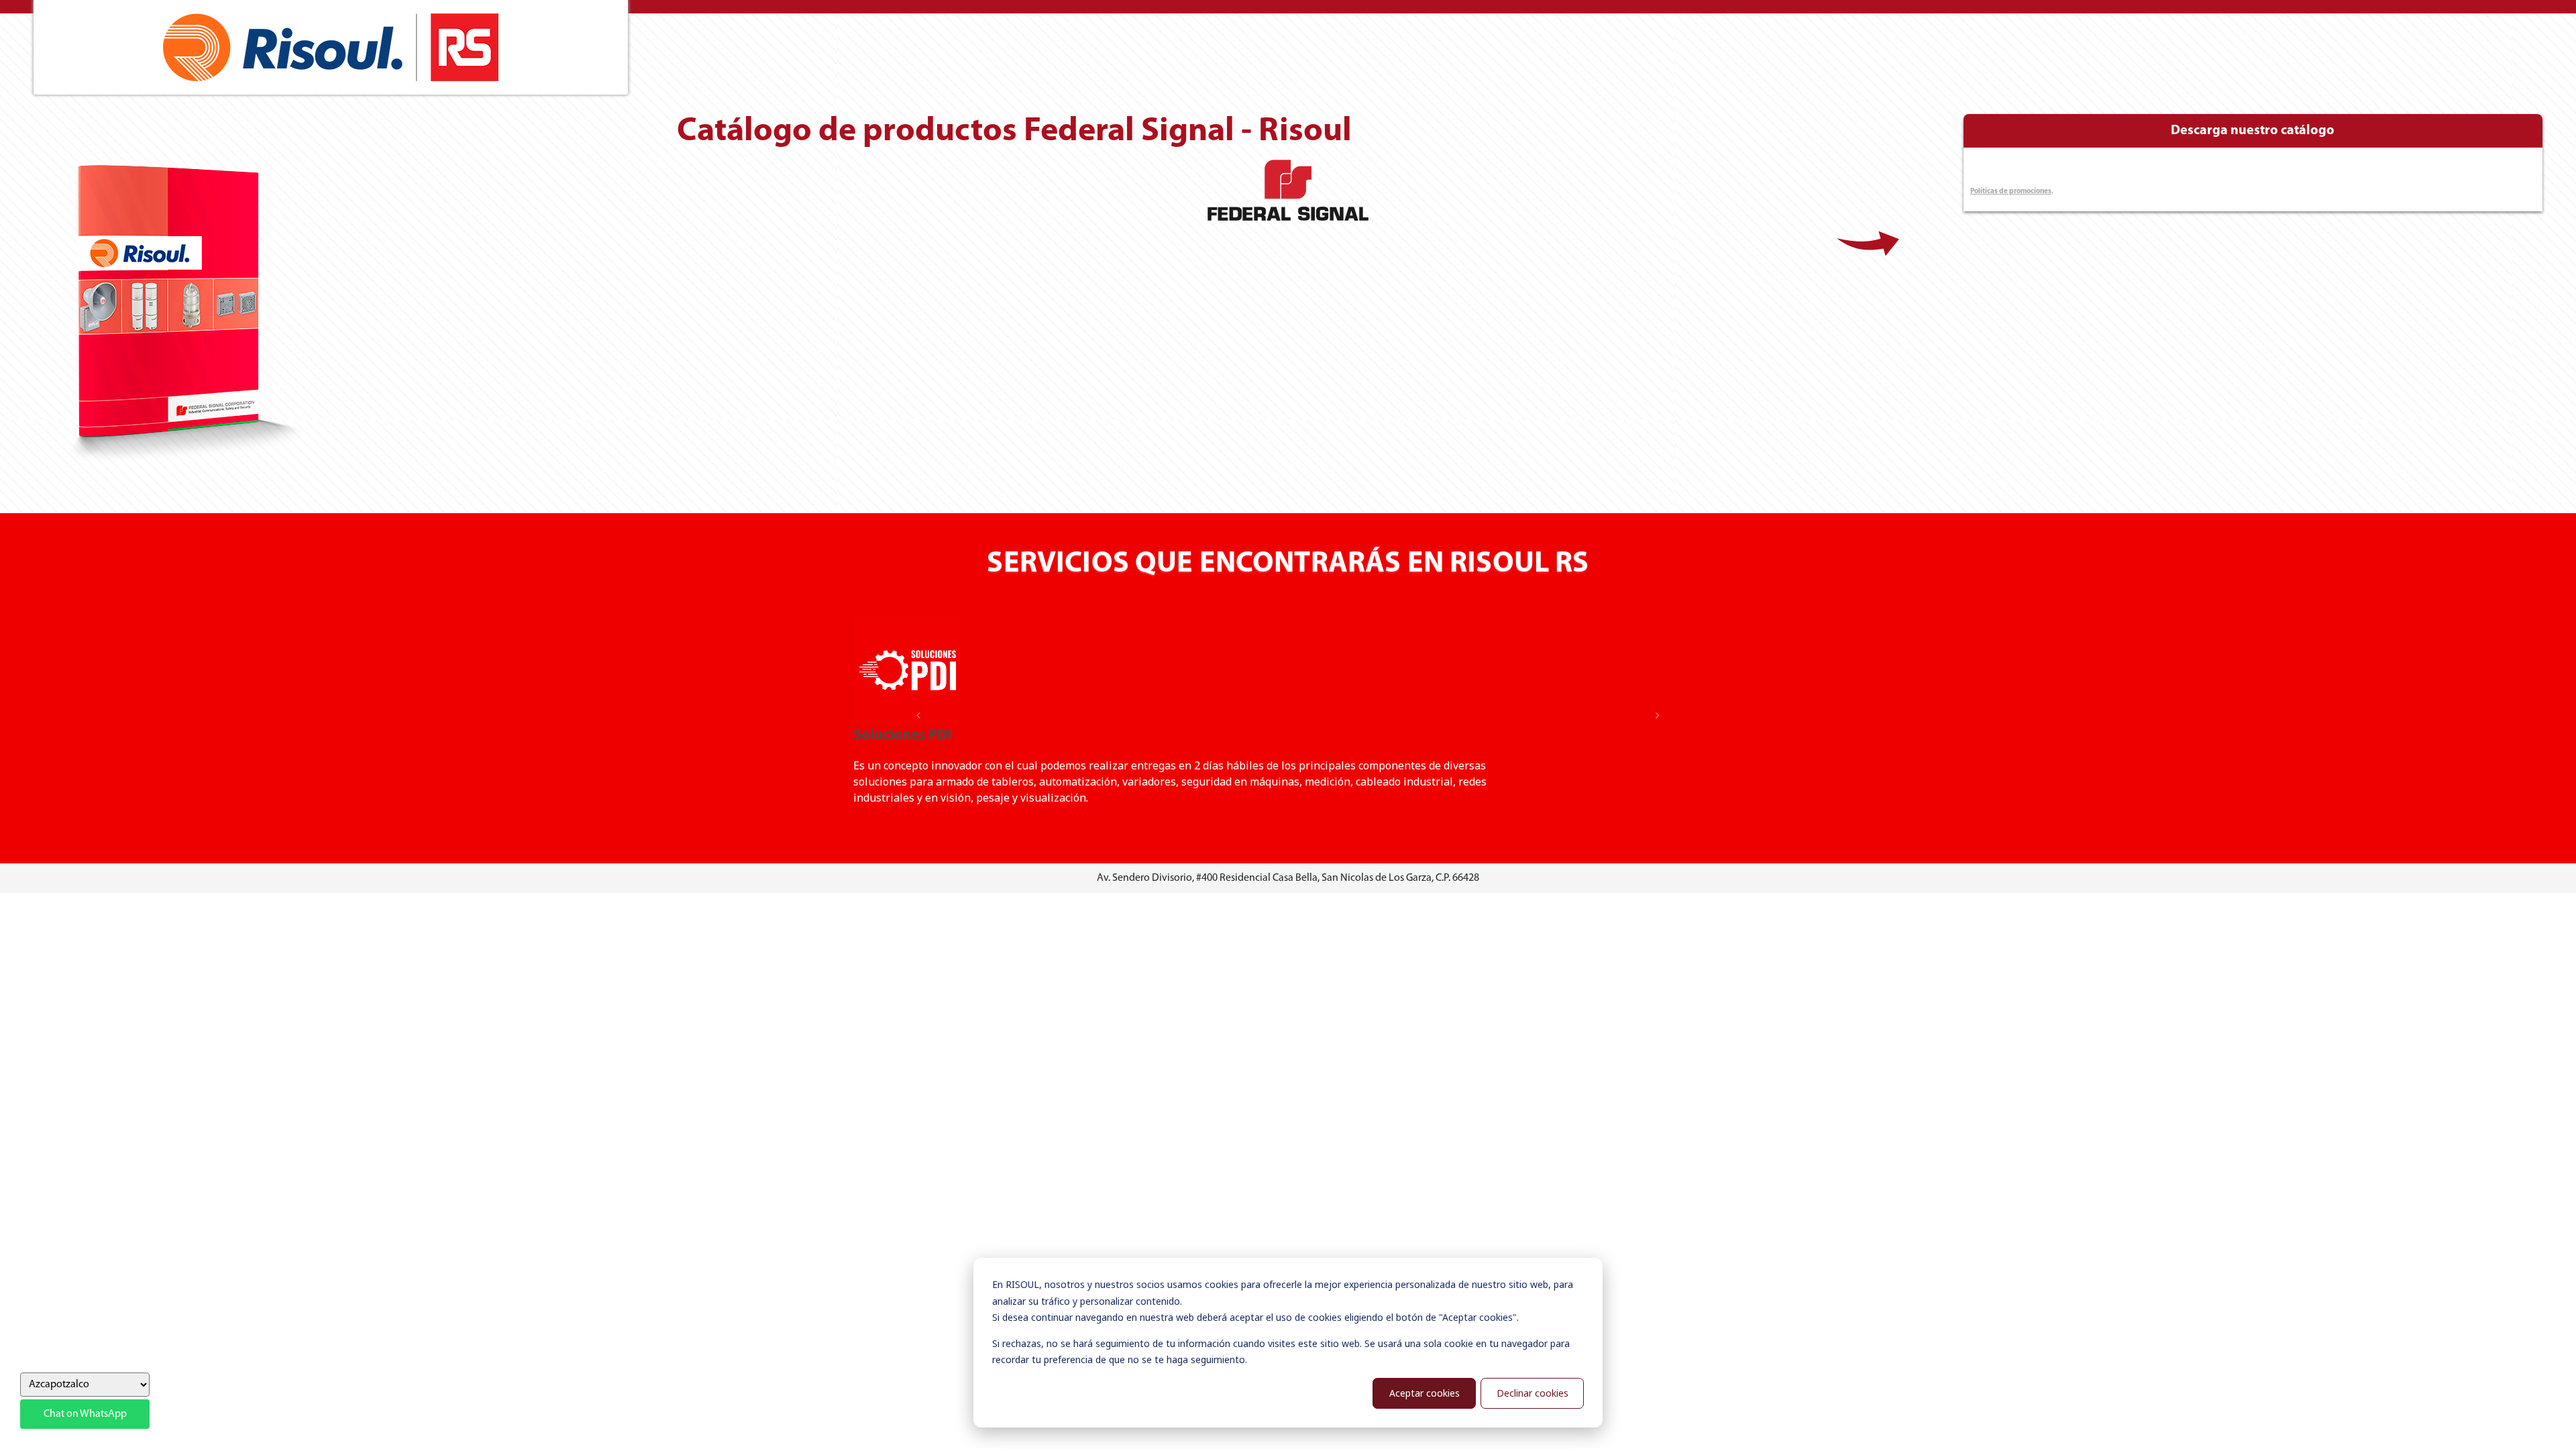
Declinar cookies (1533, 1393)
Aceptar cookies (1425, 1393)
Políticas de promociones (2011, 192)
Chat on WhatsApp (85, 1414)
